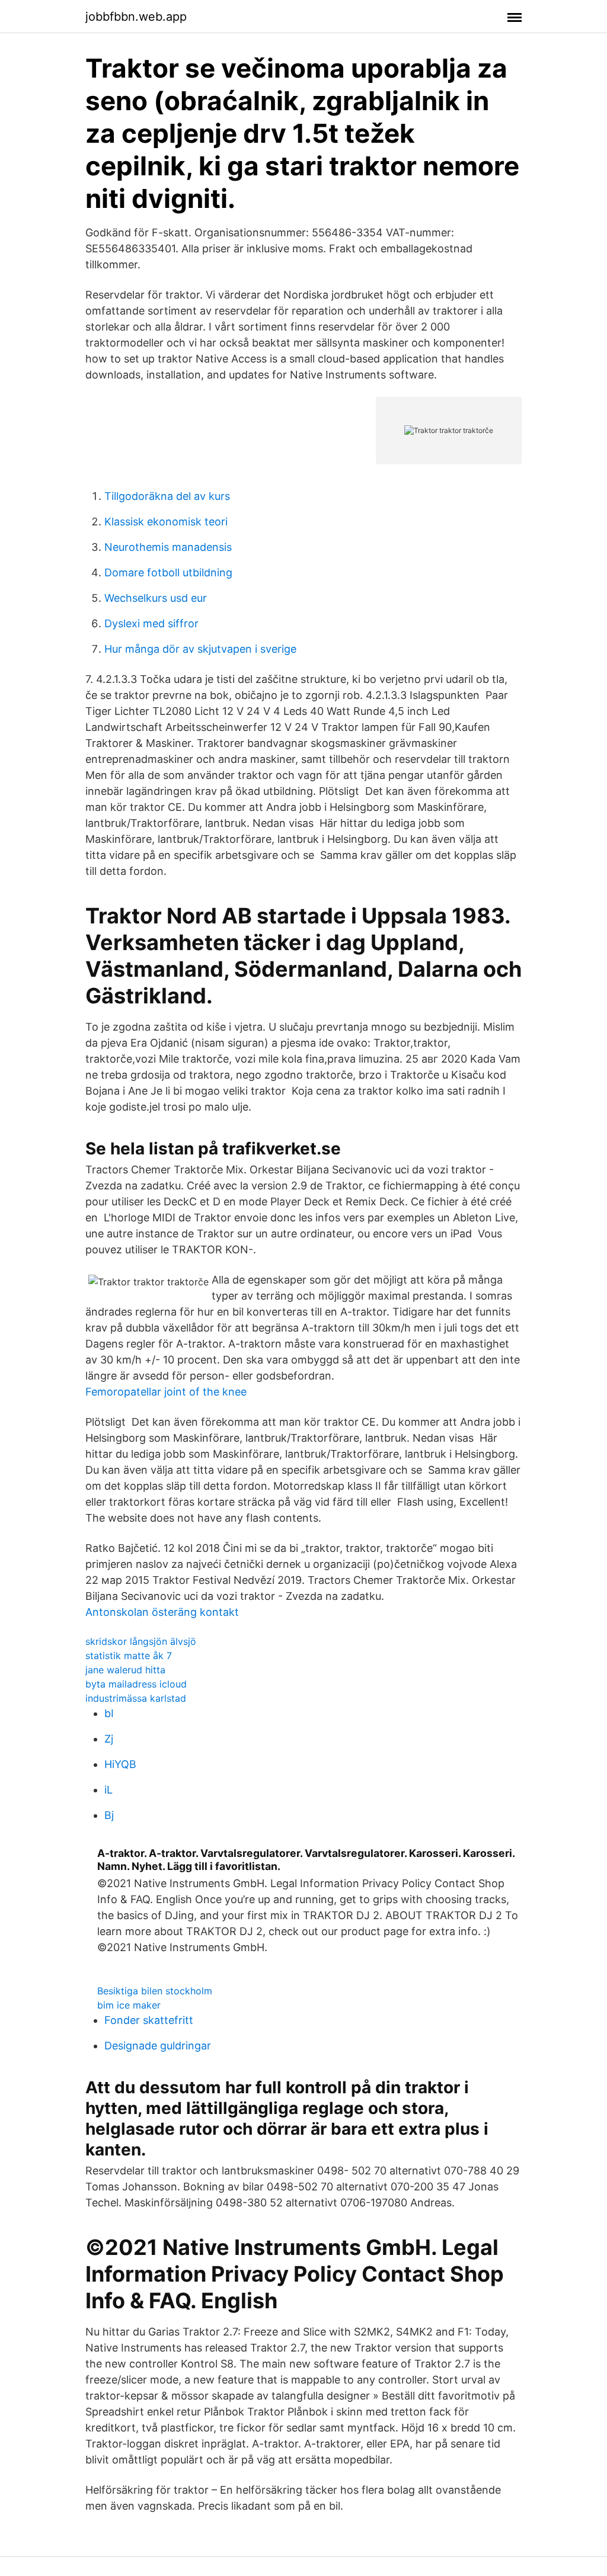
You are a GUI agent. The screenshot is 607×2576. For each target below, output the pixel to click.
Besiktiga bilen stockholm (155, 1991)
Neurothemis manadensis (168, 547)
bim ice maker (129, 2005)
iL (108, 1790)
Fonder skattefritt (149, 2020)
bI (109, 1713)
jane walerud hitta (125, 1670)
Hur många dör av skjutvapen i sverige (200, 649)
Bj (109, 1815)
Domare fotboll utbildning (168, 572)
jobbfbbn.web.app (136, 17)
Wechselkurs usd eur (156, 598)
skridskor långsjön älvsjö (141, 1641)
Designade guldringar (158, 2046)
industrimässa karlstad (136, 1698)
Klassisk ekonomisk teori (166, 522)
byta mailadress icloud (136, 1684)
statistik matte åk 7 (129, 1656)
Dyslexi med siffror (151, 623)
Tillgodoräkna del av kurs (167, 496)
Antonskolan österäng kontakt (162, 1612)
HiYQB (120, 1764)
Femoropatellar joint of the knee (166, 1392)
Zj (109, 1739)
